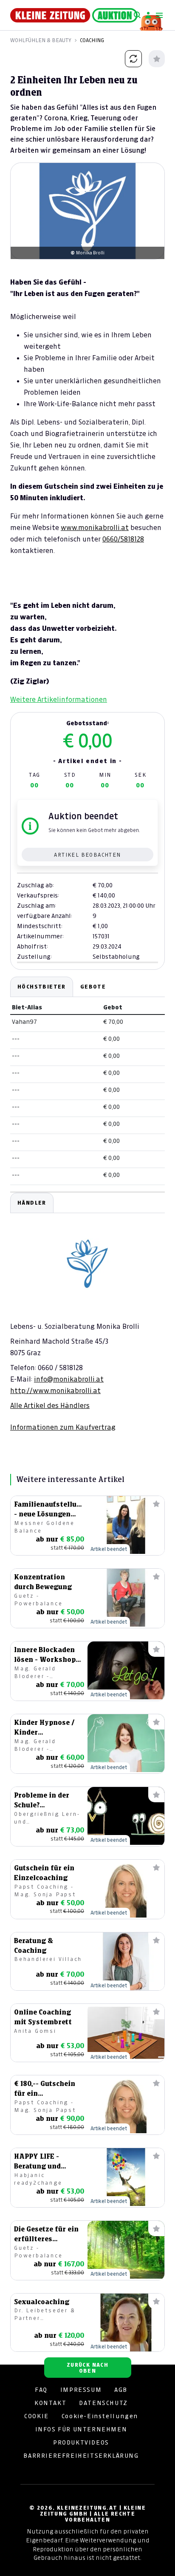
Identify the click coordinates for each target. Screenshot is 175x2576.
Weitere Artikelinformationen (59, 699)
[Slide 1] (87, 245)
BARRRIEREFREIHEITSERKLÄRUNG (81, 2456)
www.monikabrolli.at (95, 527)
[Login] (148, 15)
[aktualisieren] (133, 59)
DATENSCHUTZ (103, 2403)
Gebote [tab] (93, 987)
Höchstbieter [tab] (42, 987)
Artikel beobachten (87, 855)
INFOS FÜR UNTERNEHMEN (81, 2429)
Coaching (92, 40)
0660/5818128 (123, 539)
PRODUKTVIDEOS (81, 2442)
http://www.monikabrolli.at (55, 1391)
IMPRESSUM (81, 2390)
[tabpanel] (87, 1312)
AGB (121, 2390)
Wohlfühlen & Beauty (41, 40)
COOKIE (37, 2416)
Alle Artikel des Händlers (50, 1405)
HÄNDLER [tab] (32, 1203)
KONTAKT (50, 2403)
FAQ (41, 2390)
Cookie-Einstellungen (100, 2416)
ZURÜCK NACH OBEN (87, 2368)
